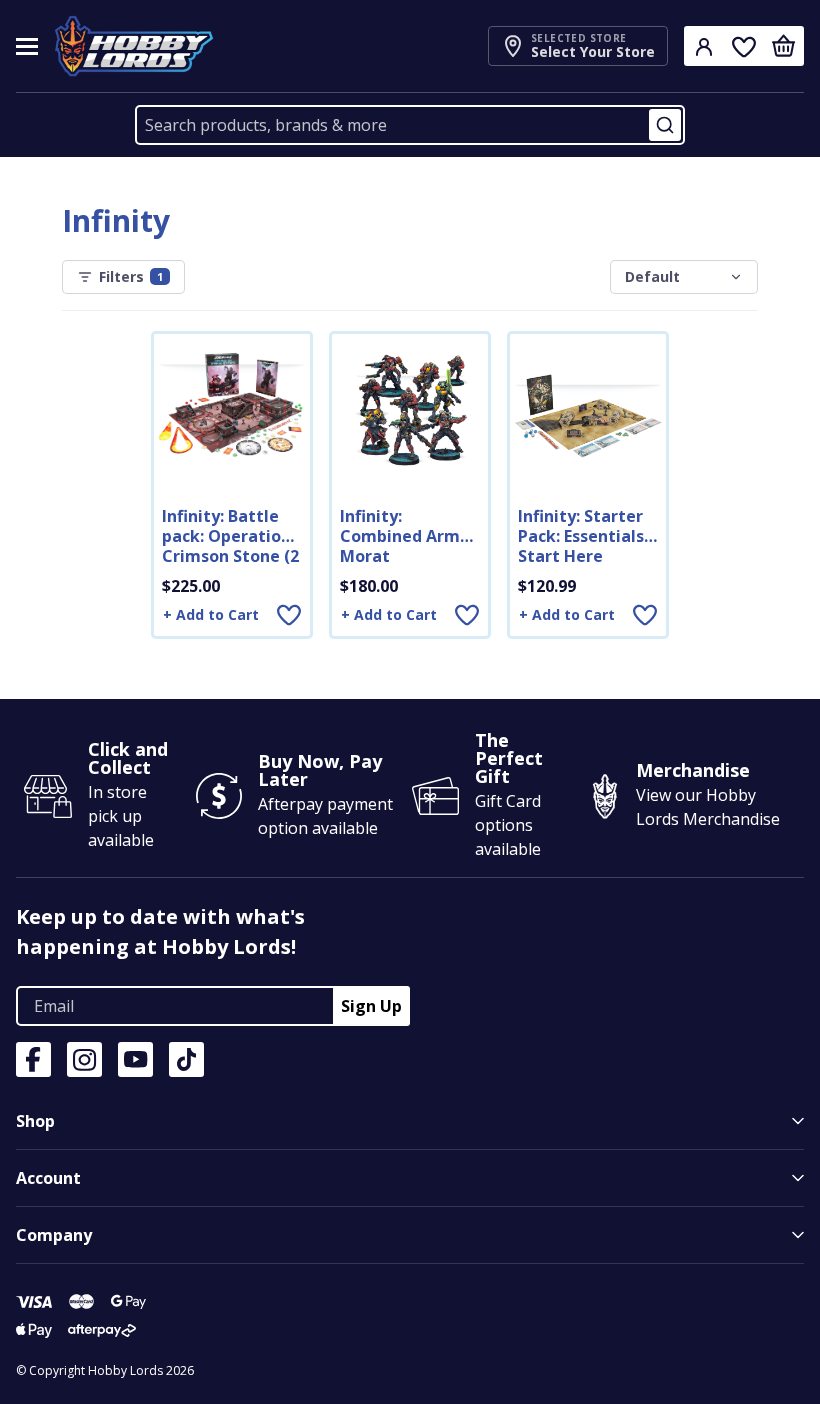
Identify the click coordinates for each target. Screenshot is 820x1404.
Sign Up (371, 1006)
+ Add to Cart (211, 614)
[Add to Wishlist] (289, 615)
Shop (35, 1121)
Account (48, 1178)
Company (54, 1235)
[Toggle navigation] (27, 46)
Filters (131, 276)
